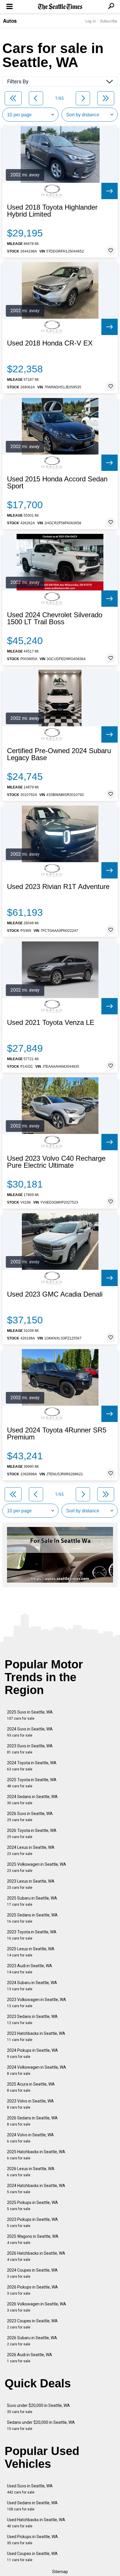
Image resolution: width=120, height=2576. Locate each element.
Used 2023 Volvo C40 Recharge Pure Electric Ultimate (56, 1162)
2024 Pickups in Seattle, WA (32, 2053)
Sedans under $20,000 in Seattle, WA (41, 2425)
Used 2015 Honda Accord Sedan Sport (57, 483)
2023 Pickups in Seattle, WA (32, 2222)
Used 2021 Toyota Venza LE (51, 1023)
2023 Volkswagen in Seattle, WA (37, 2003)
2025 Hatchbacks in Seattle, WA (36, 2155)
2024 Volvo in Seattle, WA (30, 2138)
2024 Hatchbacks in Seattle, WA (36, 2189)
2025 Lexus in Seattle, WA (31, 1952)
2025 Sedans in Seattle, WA (32, 1918)
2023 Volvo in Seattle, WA (30, 2104)
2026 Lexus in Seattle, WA (31, 2172)
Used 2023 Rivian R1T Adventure (58, 887)
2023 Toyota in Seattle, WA (32, 1935)
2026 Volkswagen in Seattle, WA (37, 2307)
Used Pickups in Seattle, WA (32, 2540)
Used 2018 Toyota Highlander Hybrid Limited (52, 211)
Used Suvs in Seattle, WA (30, 2489)
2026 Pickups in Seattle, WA (32, 2290)
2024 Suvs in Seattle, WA (30, 1732)
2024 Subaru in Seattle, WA (32, 1986)
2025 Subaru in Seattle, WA (32, 1901)
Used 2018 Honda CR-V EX (50, 343)
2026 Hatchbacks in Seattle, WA (36, 2256)
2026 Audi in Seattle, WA (30, 2358)
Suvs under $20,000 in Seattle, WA (38, 2408)
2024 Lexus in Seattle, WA (31, 1850)
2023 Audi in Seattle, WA (30, 1969)
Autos (10, 21)
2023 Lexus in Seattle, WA (31, 1884)
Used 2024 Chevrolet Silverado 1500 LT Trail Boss (55, 618)
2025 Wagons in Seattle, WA (33, 2239)
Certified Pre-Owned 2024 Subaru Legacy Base (59, 754)
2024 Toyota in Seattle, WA (32, 1766)
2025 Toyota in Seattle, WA (32, 1783)
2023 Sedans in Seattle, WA (32, 2020)
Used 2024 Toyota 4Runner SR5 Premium (57, 1434)
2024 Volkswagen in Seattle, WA (37, 2070)
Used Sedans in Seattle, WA (32, 2506)
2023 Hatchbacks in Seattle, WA (36, 2036)
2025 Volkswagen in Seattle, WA (37, 1867)
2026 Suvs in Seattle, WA (30, 1817)
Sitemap (60, 2572)
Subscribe (109, 21)
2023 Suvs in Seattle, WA (30, 1749)
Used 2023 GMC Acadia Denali (55, 1294)
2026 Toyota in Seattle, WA (32, 1834)
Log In (91, 21)
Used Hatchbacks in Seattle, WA (36, 2523)
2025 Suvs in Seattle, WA (30, 1715)
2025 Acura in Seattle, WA (31, 2087)
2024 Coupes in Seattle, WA (32, 2273)
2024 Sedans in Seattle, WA (32, 1800)
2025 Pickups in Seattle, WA (32, 2206)
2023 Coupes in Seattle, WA (32, 2324)
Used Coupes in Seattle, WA (32, 2557)
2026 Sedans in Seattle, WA (32, 2121)
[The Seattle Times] (60, 7)
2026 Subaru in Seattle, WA (32, 2341)
